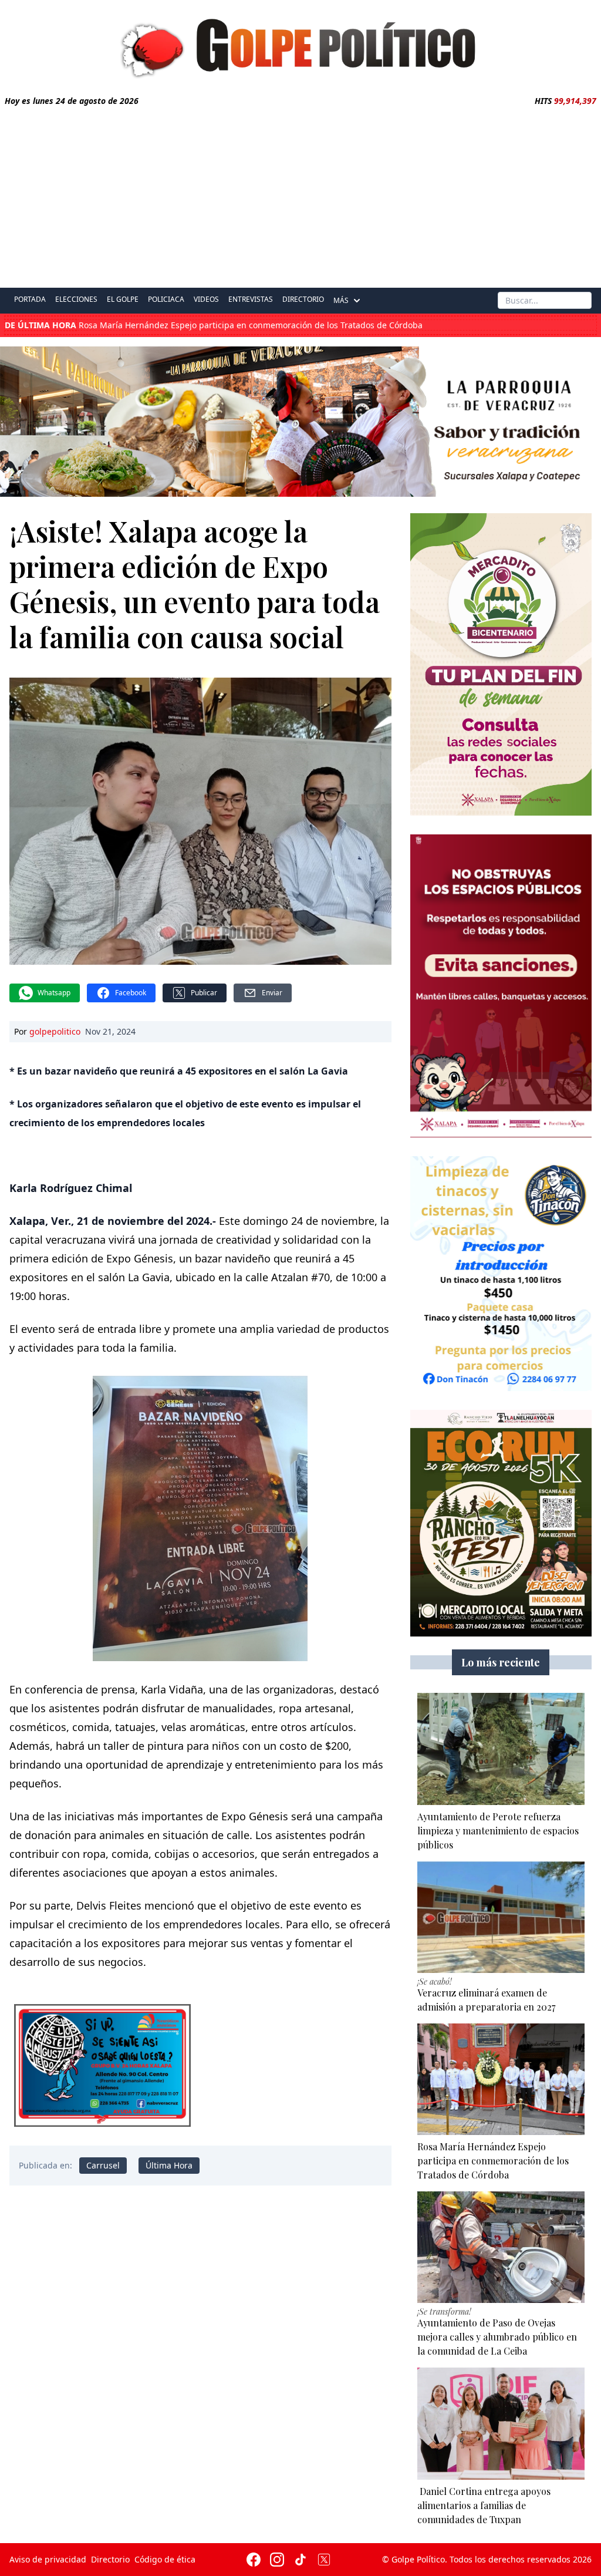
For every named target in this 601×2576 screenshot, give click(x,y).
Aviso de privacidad (48, 2559)
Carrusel (103, 2165)
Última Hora (169, 2165)
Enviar (272, 993)
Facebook (131, 993)
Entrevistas (251, 299)
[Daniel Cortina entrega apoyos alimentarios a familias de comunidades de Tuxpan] (501, 2423)
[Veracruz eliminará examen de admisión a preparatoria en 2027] (501, 1917)
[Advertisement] (300, 195)
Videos (206, 299)
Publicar (204, 993)
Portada (30, 299)
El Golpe (123, 299)
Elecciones (76, 299)
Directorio (303, 299)
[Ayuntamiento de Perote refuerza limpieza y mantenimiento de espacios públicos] (501, 1749)
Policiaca (166, 299)
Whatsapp (54, 993)
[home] (300, 45)
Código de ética (165, 2559)
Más (341, 300)
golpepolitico (55, 1031)
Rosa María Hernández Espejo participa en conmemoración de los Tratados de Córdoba (214, 325)
